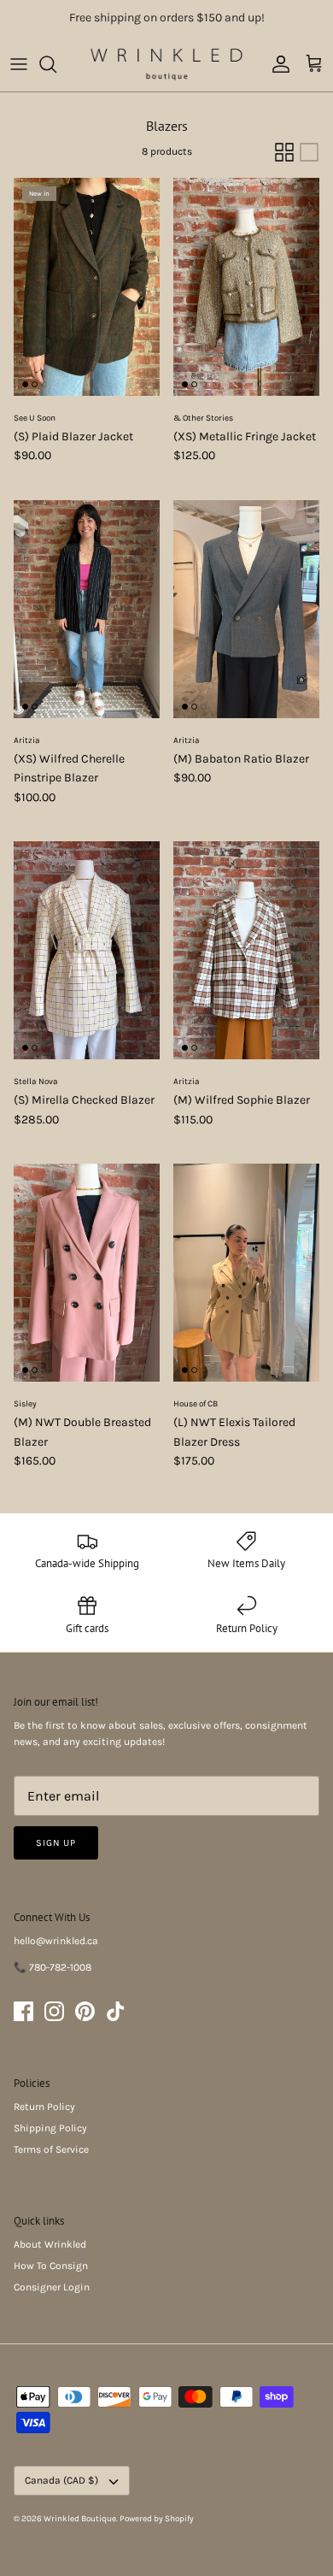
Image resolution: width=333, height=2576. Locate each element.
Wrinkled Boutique (80, 2519)
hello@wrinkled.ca (56, 1941)
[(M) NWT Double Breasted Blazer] (87, 1273)
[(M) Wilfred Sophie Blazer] (246, 950)
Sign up (56, 1843)
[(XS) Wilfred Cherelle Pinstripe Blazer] (87, 609)
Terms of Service (51, 2149)
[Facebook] (23, 2011)
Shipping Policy (50, 2128)
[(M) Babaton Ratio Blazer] (246, 609)
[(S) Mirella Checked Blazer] (87, 950)
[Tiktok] (116, 2011)
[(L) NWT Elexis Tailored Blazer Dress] (246, 1273)
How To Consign (51, 2266)
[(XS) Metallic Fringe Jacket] (246, 287)
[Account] (277, 64)
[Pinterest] (85, 2011)
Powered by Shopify (157, 2519)
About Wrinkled (50, 2244)
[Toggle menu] (19, 64)
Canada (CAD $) (61, 2480)
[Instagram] (54, 2011)
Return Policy (44, 2107)
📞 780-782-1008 (53, 1967)
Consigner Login (52, 2287)
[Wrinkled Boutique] (167, 64)
